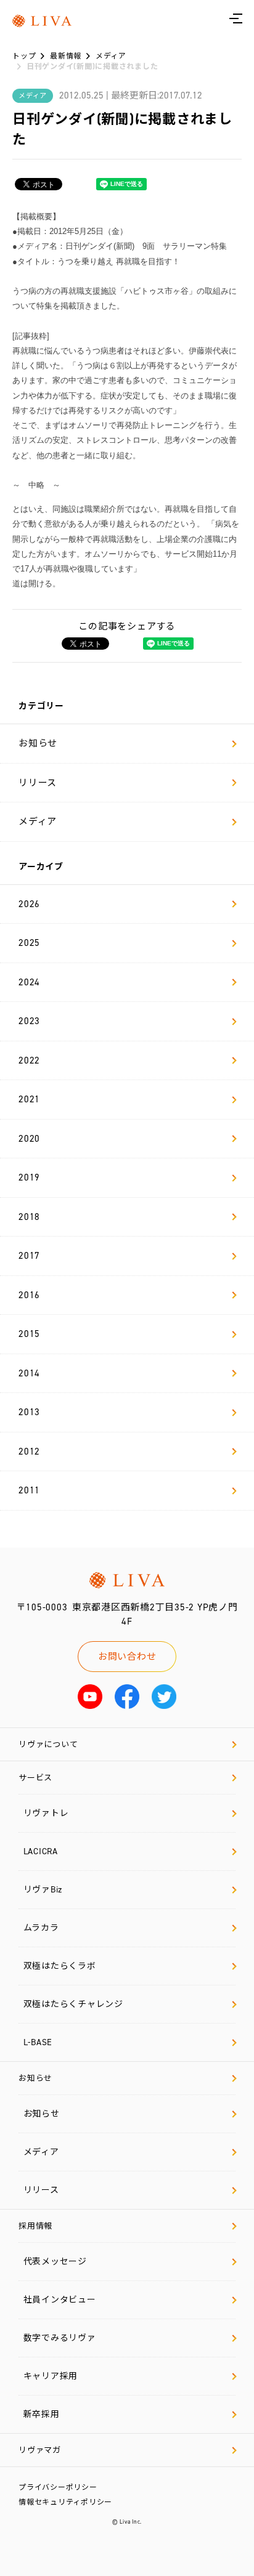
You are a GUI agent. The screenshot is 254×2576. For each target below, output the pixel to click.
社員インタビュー (60, 2300)
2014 (29, 1373)
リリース (38, 783)
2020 (29, 1139)
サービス (35, 1778)
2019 (29, 1177)
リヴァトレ (46, 1813)
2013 (29, 1412)
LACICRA (41, 1851)
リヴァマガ (40, 2450)
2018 (29, 1217)
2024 (29, 982)
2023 (29, 1021)
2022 (29, 1060)
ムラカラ (41, 1928)
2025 (29, 943)
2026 (29, 904)
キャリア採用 (51, 2376)
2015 (29, 1334)
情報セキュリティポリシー (65, 2502)
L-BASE (38, 2042)
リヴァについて (48, 1744)
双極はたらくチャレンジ (73, 2004)
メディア (38, 822)
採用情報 (35, 2226)
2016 (29, 1295)
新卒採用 (42, 2414)
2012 (29, 1452)
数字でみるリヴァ (60, 2338)
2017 (29, 1256)
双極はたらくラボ (60, 1966)
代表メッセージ (55, 2262)
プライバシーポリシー (58, 2487)
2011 (29, 1490)
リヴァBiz (43, 1890)
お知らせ (38, 743)
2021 (29, 1099)
